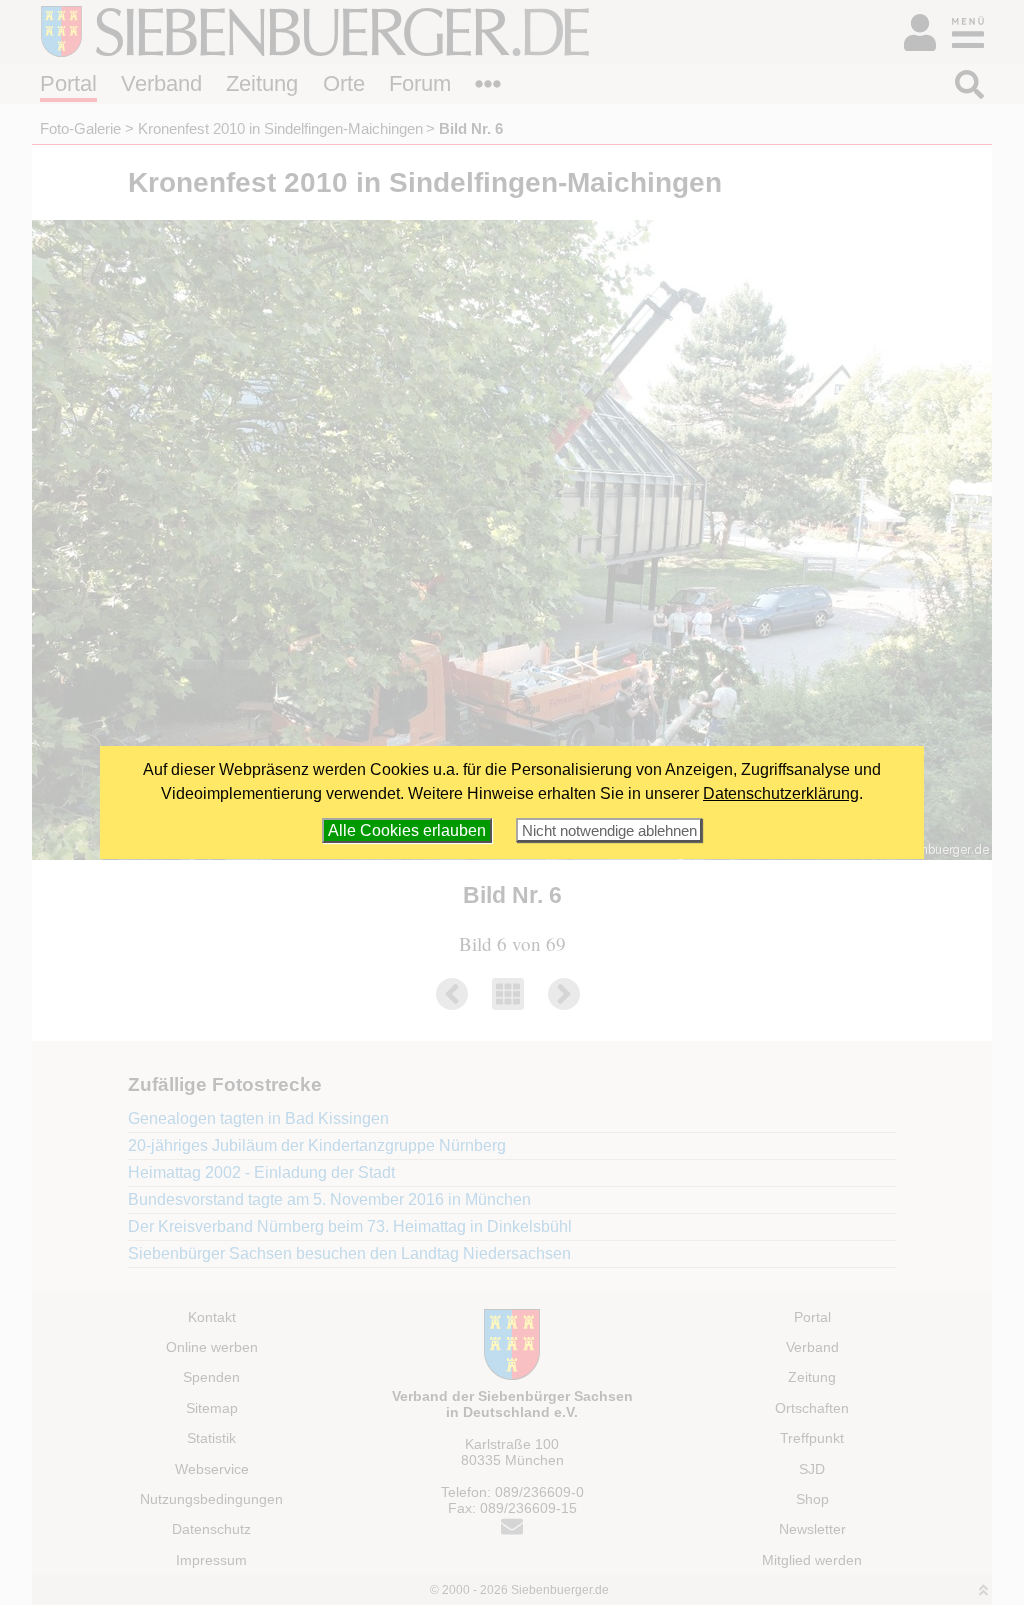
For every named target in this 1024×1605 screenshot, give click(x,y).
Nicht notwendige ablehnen (609, 830)
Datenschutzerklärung (781, 793)
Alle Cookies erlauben (407, 830)
